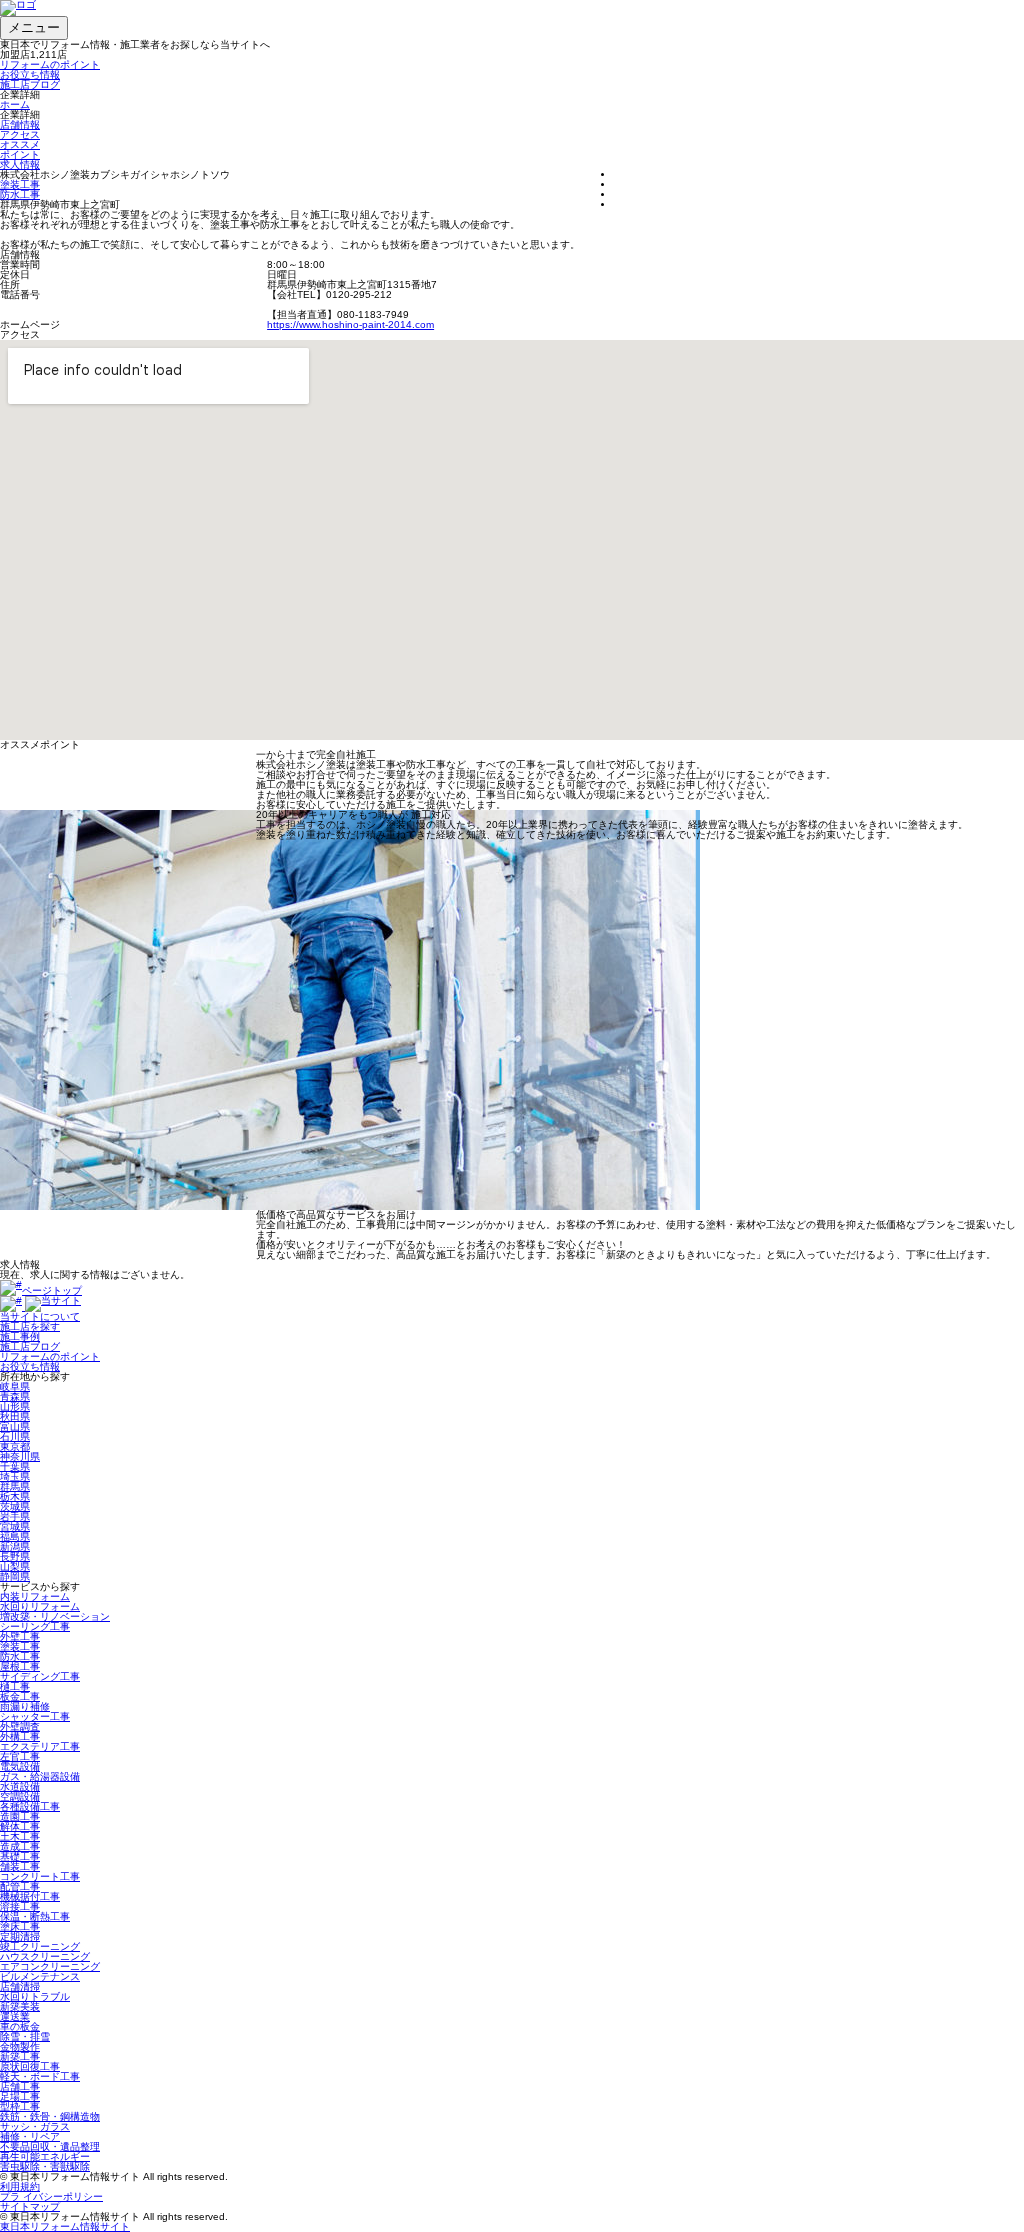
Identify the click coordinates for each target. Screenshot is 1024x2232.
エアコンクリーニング (50, 1966)
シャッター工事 (35, 1716)
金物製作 (20, 2046)
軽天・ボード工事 (40, 2076)
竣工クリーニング (40, 1946)
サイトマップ (30, 2206)
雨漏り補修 (25, 1706)
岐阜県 (15, 1386)
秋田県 (15, 1416)
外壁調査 (20, 1726)
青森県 (15, 1396)
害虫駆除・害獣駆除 (45, 2166)
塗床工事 (20, 1926)
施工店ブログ (30, 84)
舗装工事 (20, 1866)
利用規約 (20, 2186)
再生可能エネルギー (45, 2156)
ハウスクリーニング (45, 1956)
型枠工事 (20, 2106)
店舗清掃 (20, 1986)
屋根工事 (20, 1666)
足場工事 (20, 2096)
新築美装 (20, 2006)
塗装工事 (20, 184)
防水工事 (20, 194)
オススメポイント (20, 149)
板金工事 (20, 1696)
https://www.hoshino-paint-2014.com (350, 324)
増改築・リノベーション (55, 1616)
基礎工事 (20, 1856)
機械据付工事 (30, 1896)
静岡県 (15, 1576)
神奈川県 (20, 1456)
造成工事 (20, 1846)
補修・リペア (30, 2136)
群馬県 (15, 1486)
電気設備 (20, 1766)
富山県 (15, 1426)
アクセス (20, 134)
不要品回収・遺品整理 (50, 2146)
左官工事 (20, 1756)
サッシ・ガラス (35, 2126)
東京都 (15, 1446)
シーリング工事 (35, 1626)
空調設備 (20, 1796)
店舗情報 (20, 124)
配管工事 (20, 1886)
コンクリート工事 (40, 1876)
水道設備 (20, 1786)
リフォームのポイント (50, 64)
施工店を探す (30, 1326)
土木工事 (20, 1836)
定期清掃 (20, 1936)
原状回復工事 (30, 2066)
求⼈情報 (20, 164)
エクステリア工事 (40, 1746)
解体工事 (20, 1826)
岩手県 (15, 1516)
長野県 (15, 1556)
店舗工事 (20, 2086)
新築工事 (20, 2056)
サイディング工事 (40, 1676)
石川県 (15, 1436)
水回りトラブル (35, 1996)
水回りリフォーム (40, 1606)
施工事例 (20, 1336)
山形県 (15, 1406)
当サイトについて (40, 1316)
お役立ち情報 (30, 74)
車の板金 (20, 2026)
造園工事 (20, 1816)
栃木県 (15, 1496)
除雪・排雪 (25, 2036)
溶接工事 (20, 1906)
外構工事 (20, 1736)
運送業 (15, 2016)
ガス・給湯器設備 (40, 1776)
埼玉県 (15, 1476)
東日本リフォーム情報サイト (65, 2226)
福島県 (15, 1536)
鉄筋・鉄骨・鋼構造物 (50, 2116)
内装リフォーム (35, 1596)
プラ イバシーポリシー (51, 2196)
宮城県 (15, 1526)
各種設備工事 (30, 1806)
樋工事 (15, 1686)
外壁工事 (20, 1636)
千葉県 (15, 1466)
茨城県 (15, 1506)
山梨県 (15, 1566)
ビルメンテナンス (40, 1976)
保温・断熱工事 (35, 1916)
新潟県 (15, 1546)
